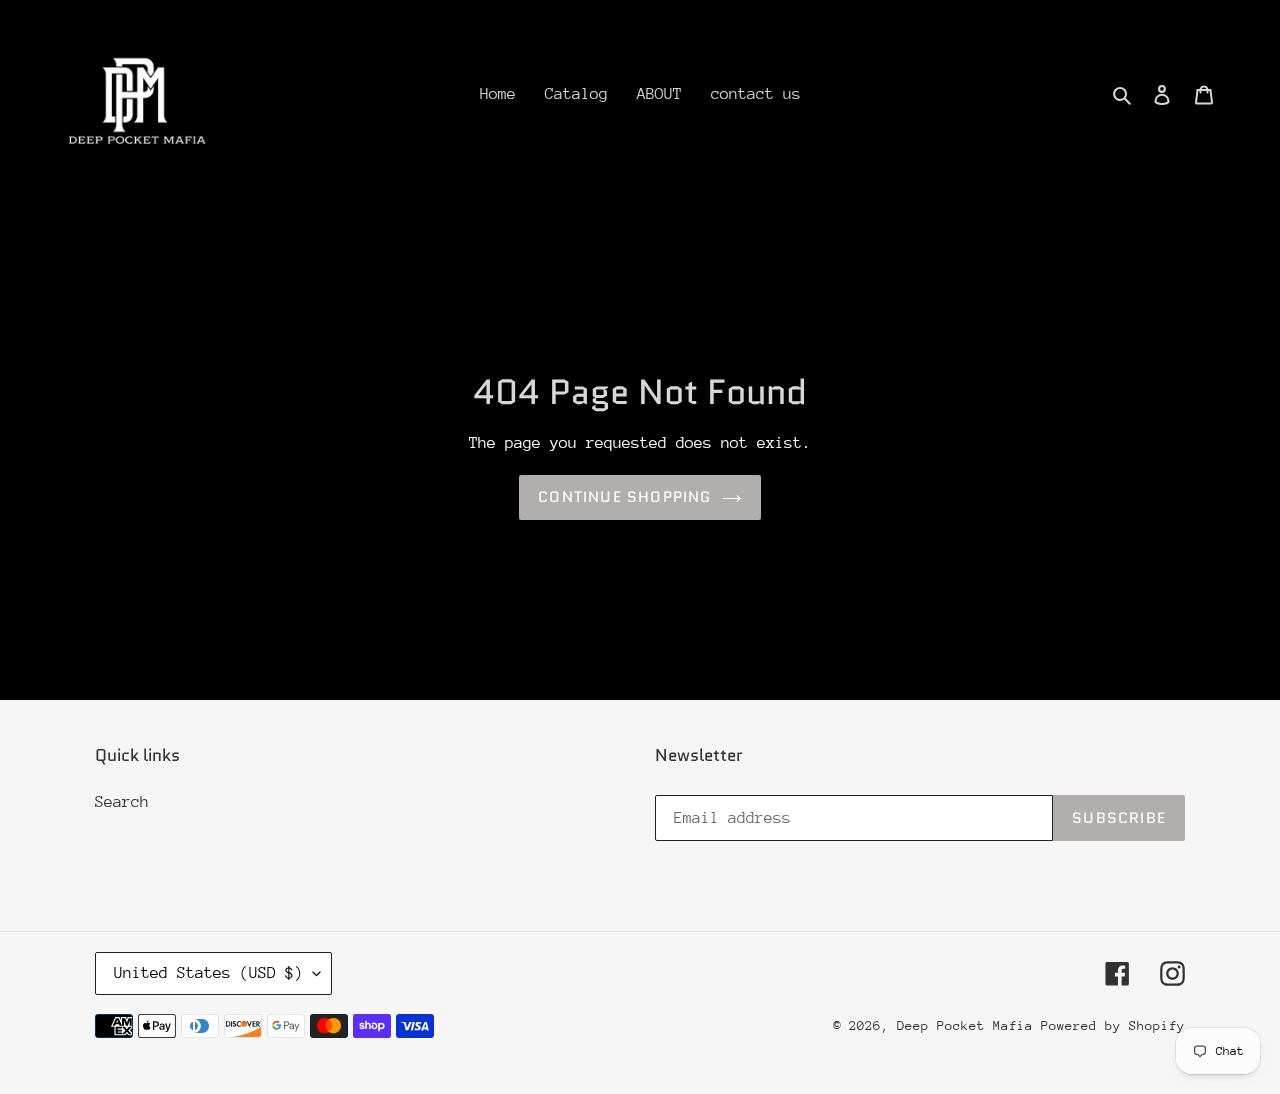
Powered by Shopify (1113, 1025)
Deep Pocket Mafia (969, 1025)
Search (122, 802)
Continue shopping (624, 497)
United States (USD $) (208, 973)
